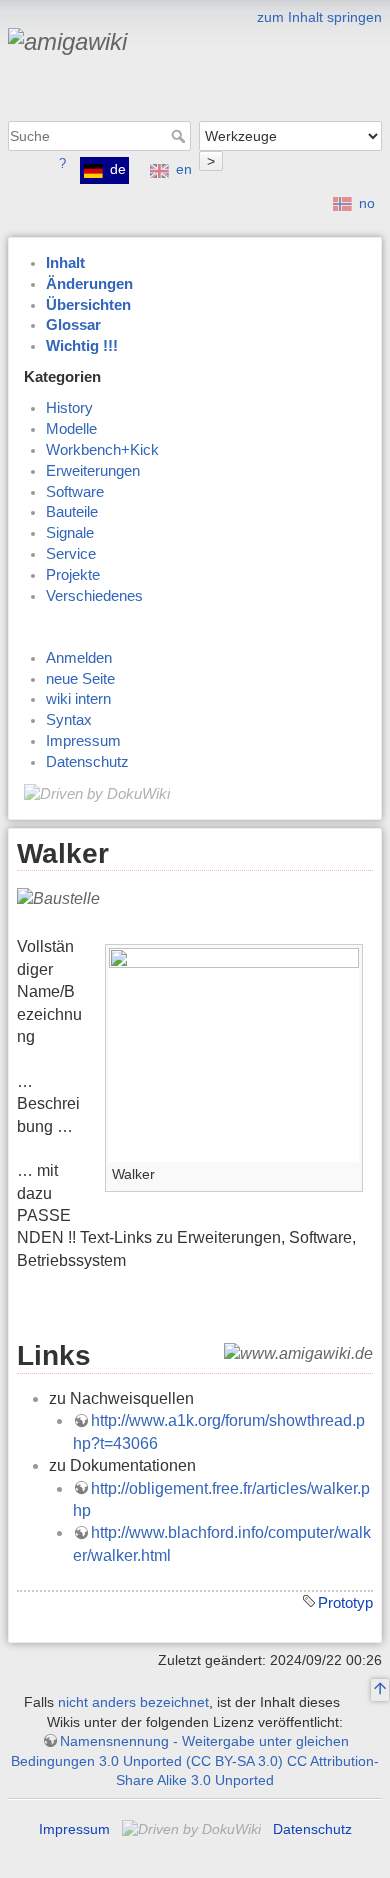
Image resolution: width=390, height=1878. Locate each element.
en (184, 169)
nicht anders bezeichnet (133, 1702)
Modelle (71, 429)
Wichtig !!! (82, 346)
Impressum (83, 741)
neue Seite (80, 679)
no (367, 203)
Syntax (69, 720)
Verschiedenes (94, 596)
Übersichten (88, 305)
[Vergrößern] (348, 1170)
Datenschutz (87, 762)
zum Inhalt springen (319, 17)
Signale (70, 533)
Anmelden (79, 658)
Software (75, 492)
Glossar (73, 325)
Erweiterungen (93, 471)
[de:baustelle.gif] (58, 898)
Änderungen (89, 284)
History (69, 408)
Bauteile (72, 512)
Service (71, 554)
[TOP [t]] (380, 1691)
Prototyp (345, 1602)
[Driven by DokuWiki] (97, 793)
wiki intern (78, 699)
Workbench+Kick (102, 450)
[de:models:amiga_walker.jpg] (234, 1053)
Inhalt (65, 263)
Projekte (73, 575)
